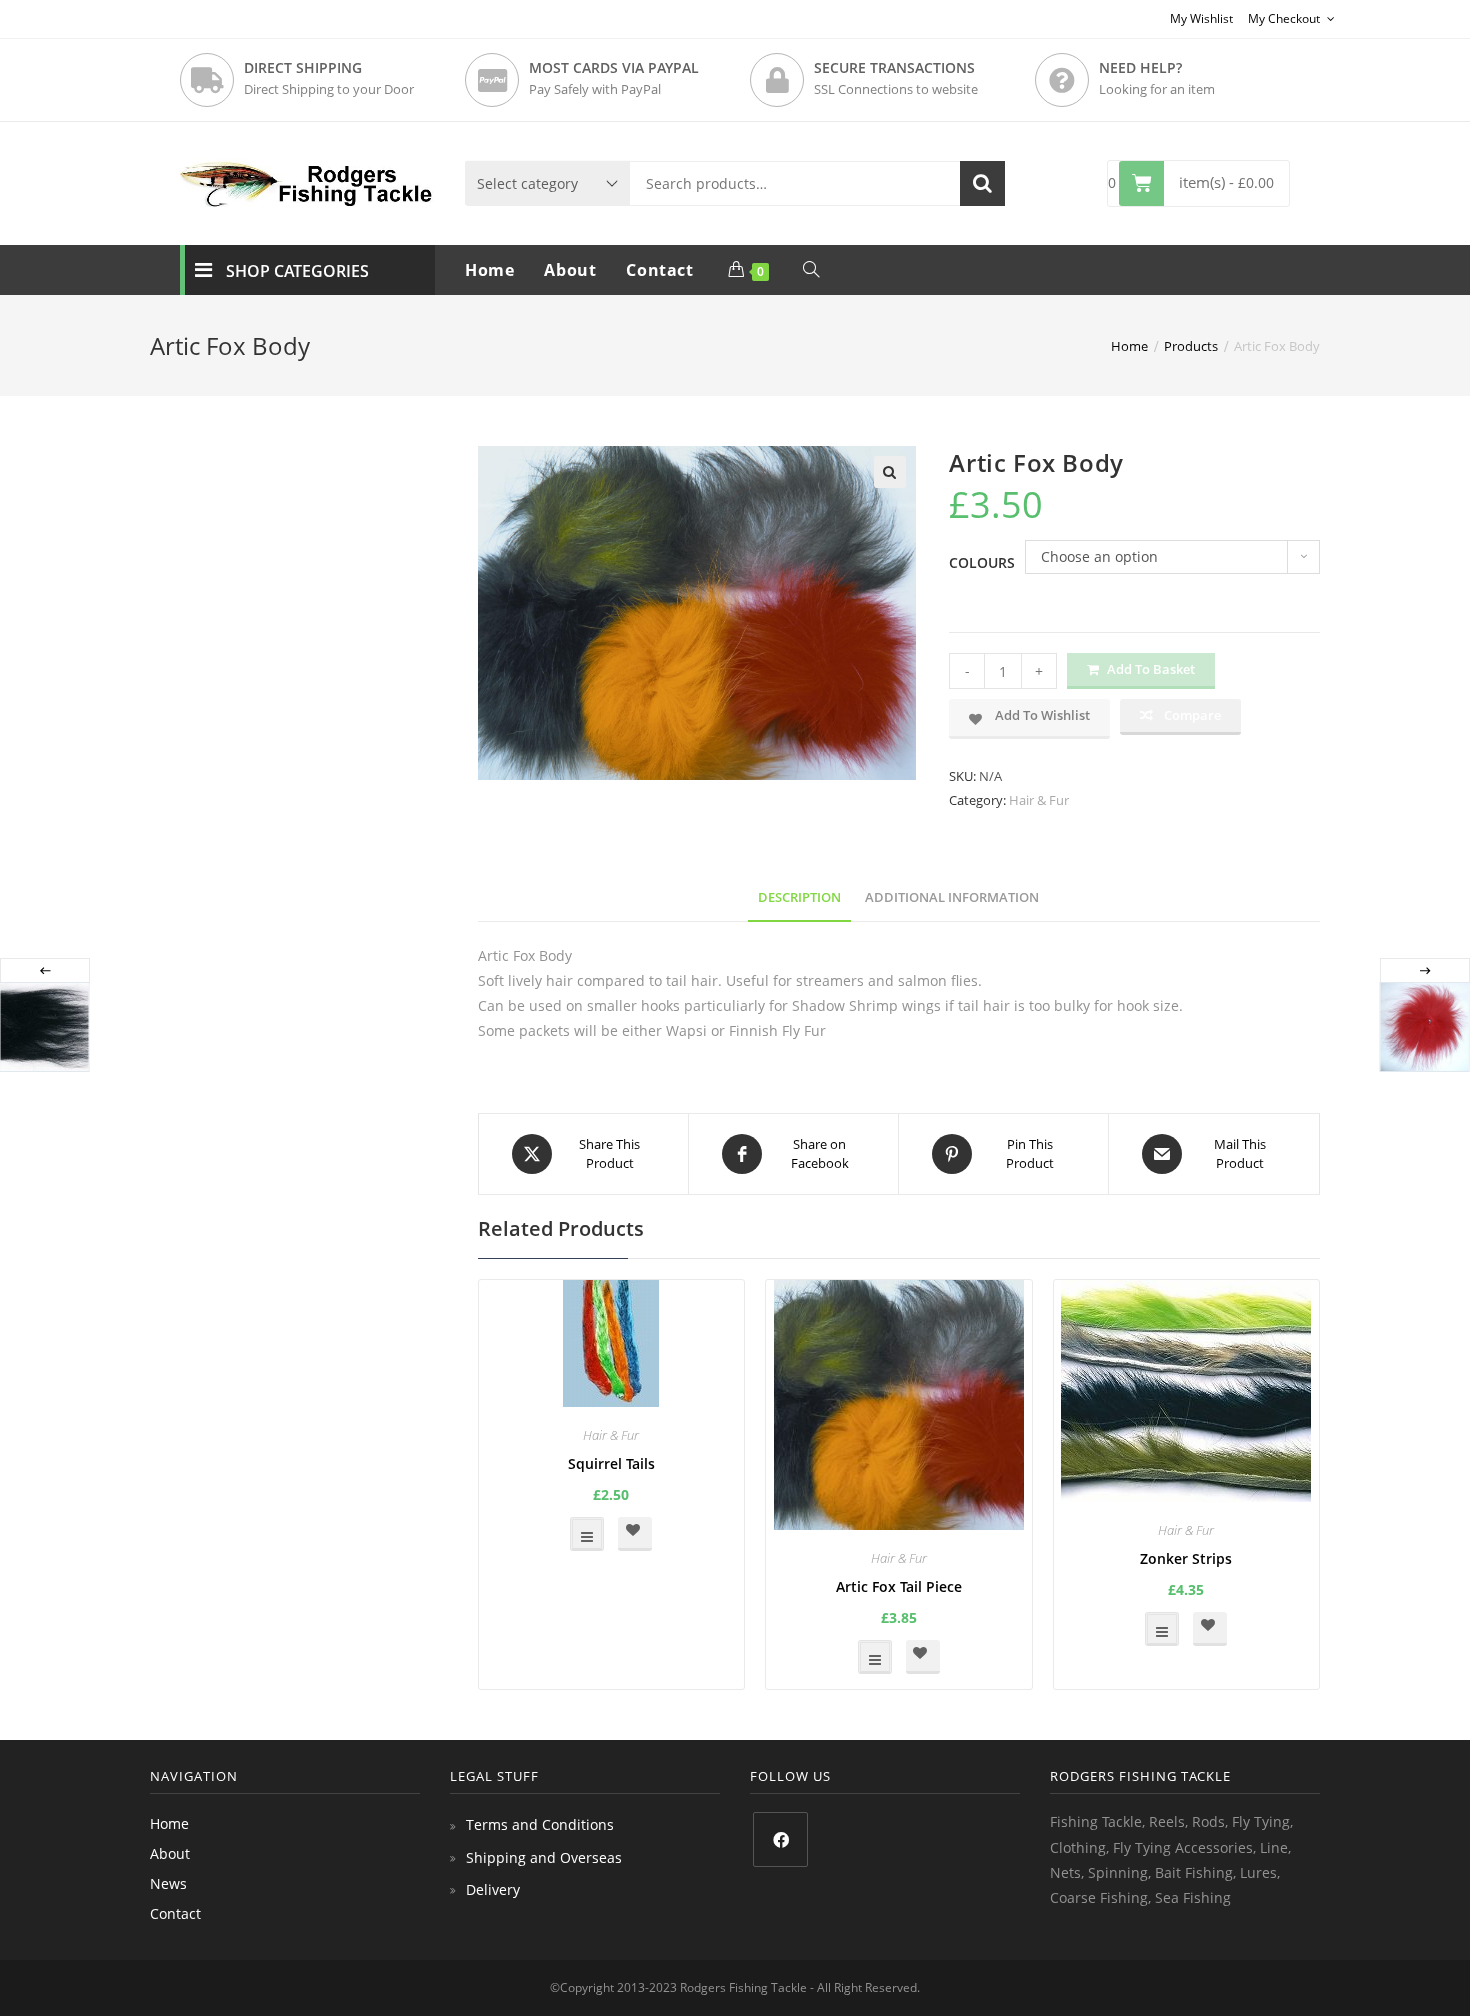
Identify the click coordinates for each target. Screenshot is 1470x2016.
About (170, 1853)
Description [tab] (799, 897)
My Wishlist (1201, 18)
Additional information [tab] (952, 897)
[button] (890, 472)
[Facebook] (780, 1839)
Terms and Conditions (540, 1824)
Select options (587, 1534)
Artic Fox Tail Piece (899, 1586)
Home (169, 1823)
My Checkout (1285, 18)
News (168, 1883)
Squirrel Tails (611, 1463)
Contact (175, 1913)
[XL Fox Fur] (1424, 1027)
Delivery (493, 1889)
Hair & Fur (1039, 800)
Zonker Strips (1186, 1558)
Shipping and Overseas (544, 1857)
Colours (982, 562)
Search (982, 183)
